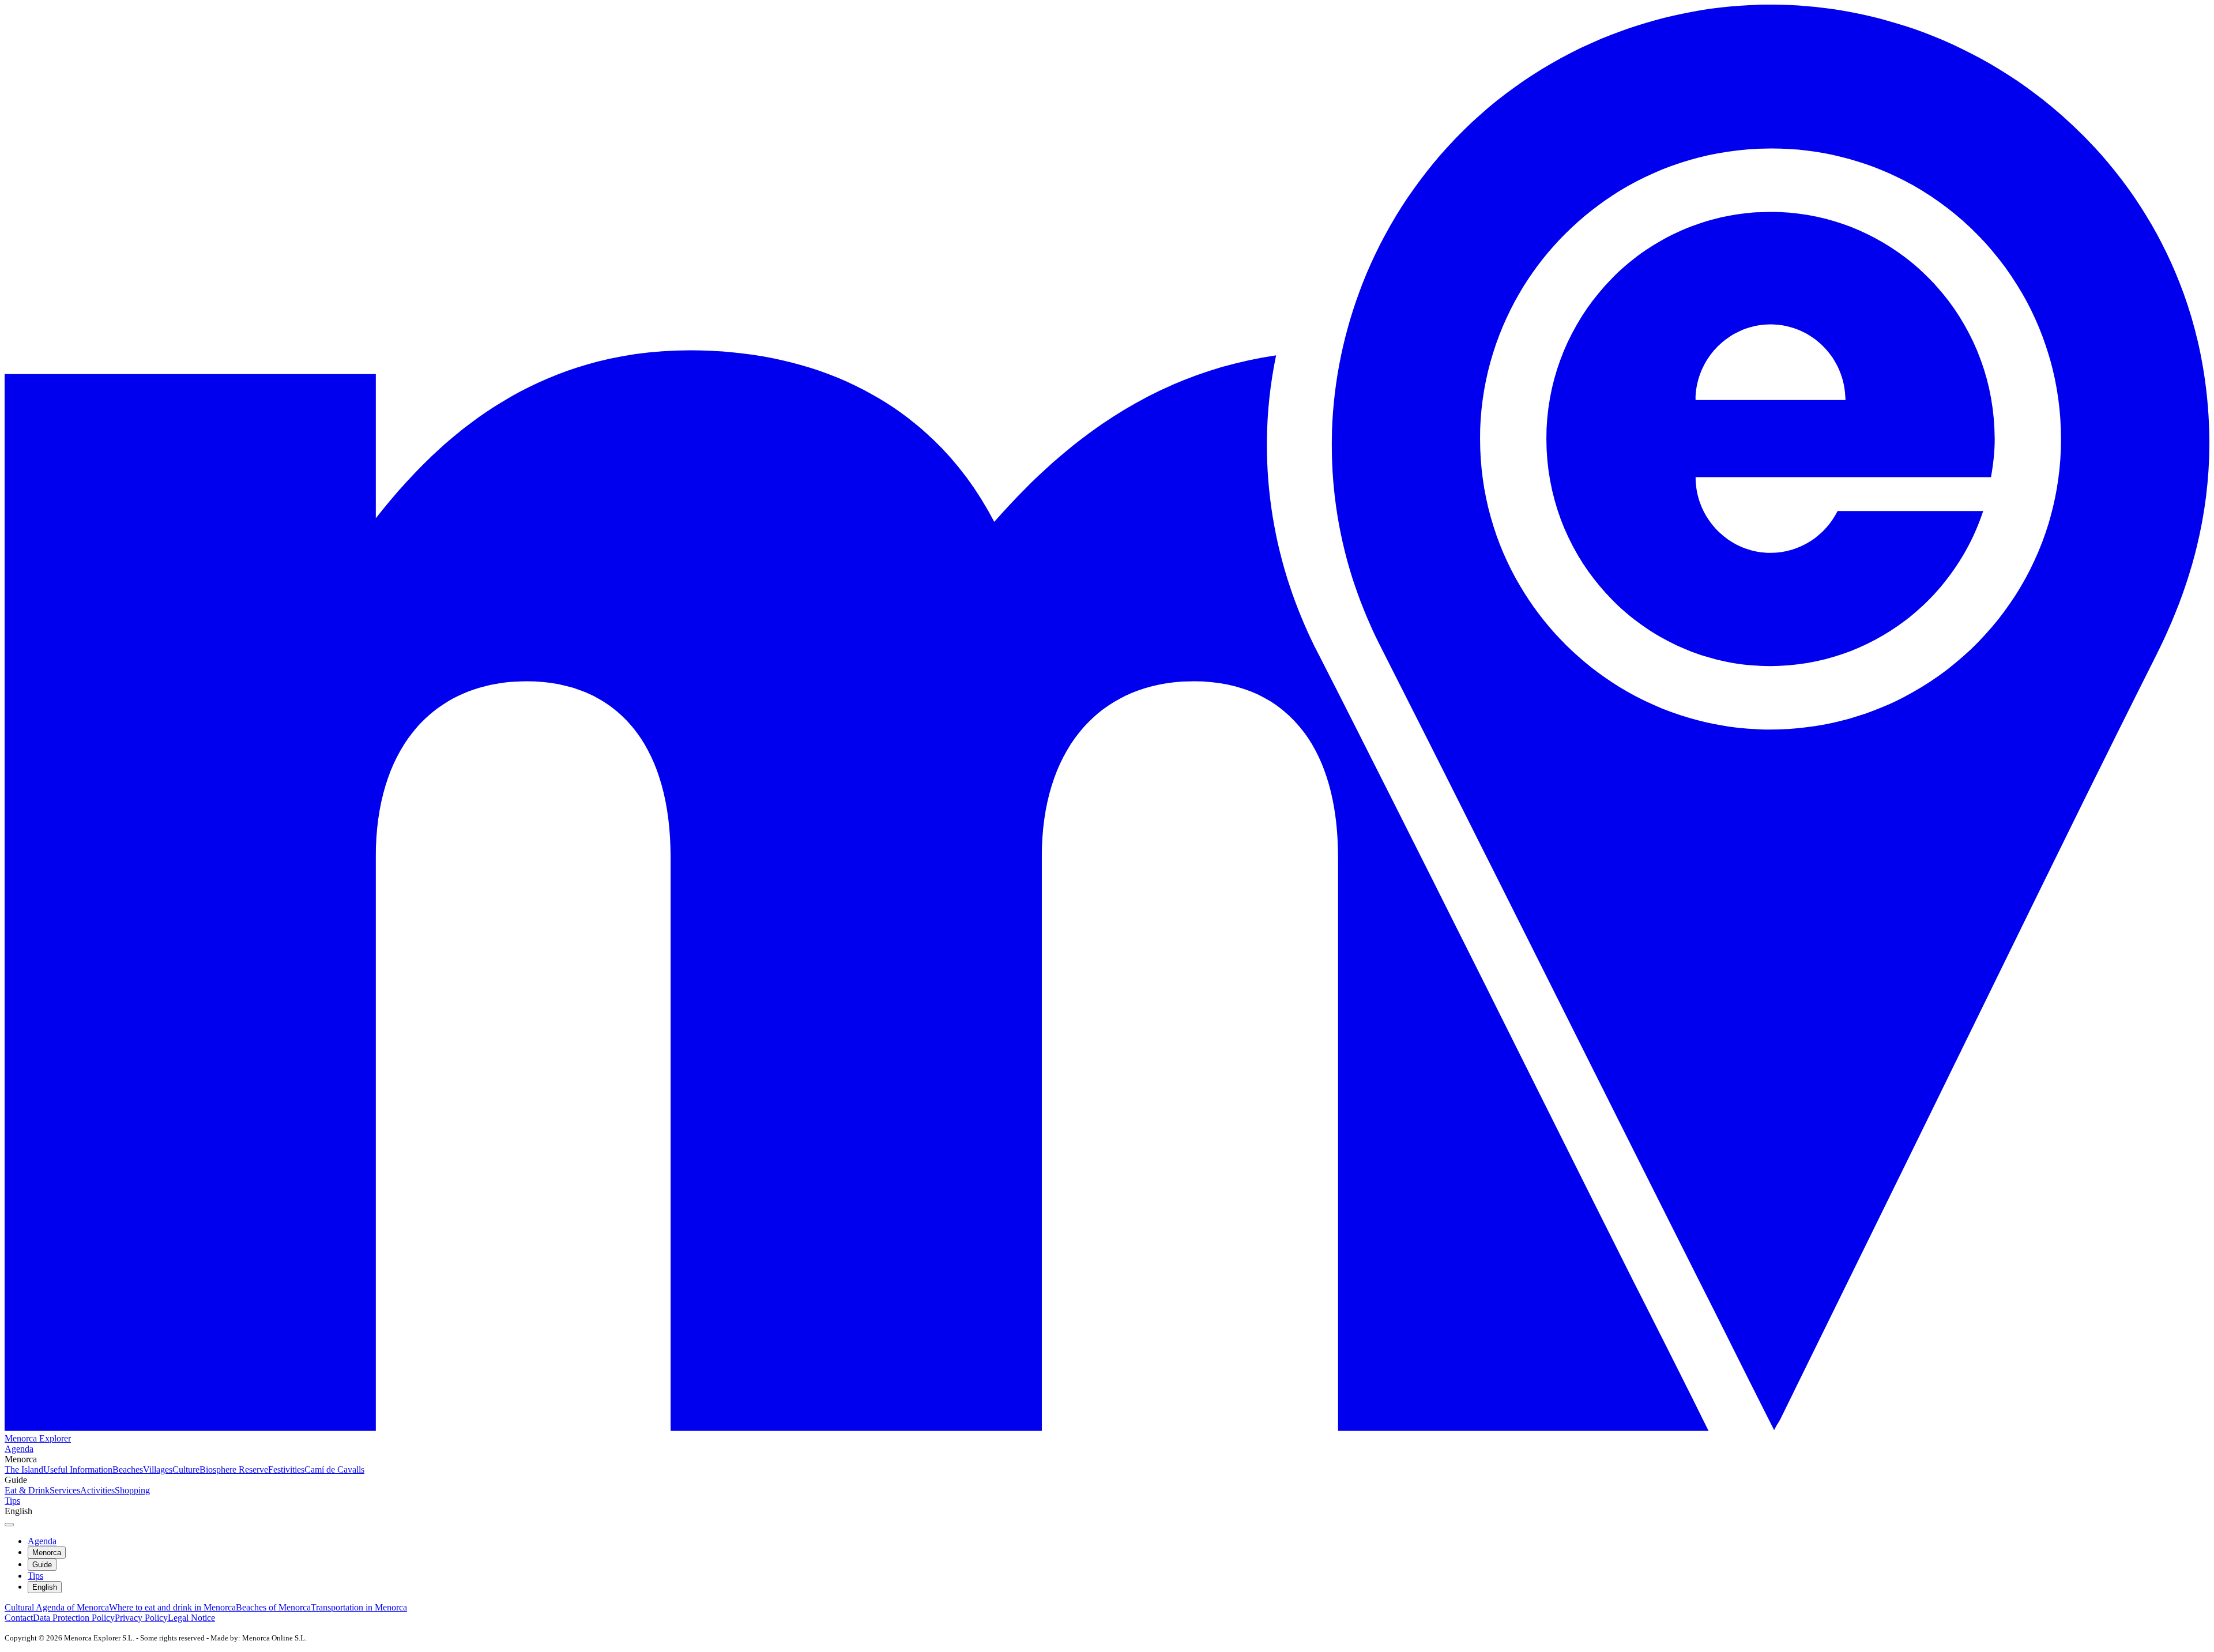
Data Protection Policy (74, 1618)
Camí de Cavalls (334, 1470)
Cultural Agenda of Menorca (57, 1607)
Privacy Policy (141, 1618)
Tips (12, 1501)
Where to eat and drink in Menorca (172, 1607)
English (45, 1587)
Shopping (132, 1490)
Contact (19, 1618)
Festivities (286, 1470)
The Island (24, 1470)
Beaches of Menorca (273, 1607)
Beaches (128, 1470)
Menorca (47, 1553)
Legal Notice (191, 1618)
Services (65, 1490)
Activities (97, 1490)
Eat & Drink (27, 1490)
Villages (158, 1470)
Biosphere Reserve (234, 1470)
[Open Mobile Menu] (9, 1525)
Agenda (19, 1449)
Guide (42, 1565)
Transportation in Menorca (359, 1607)
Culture (186, 1470)
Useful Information (78, 1470)
